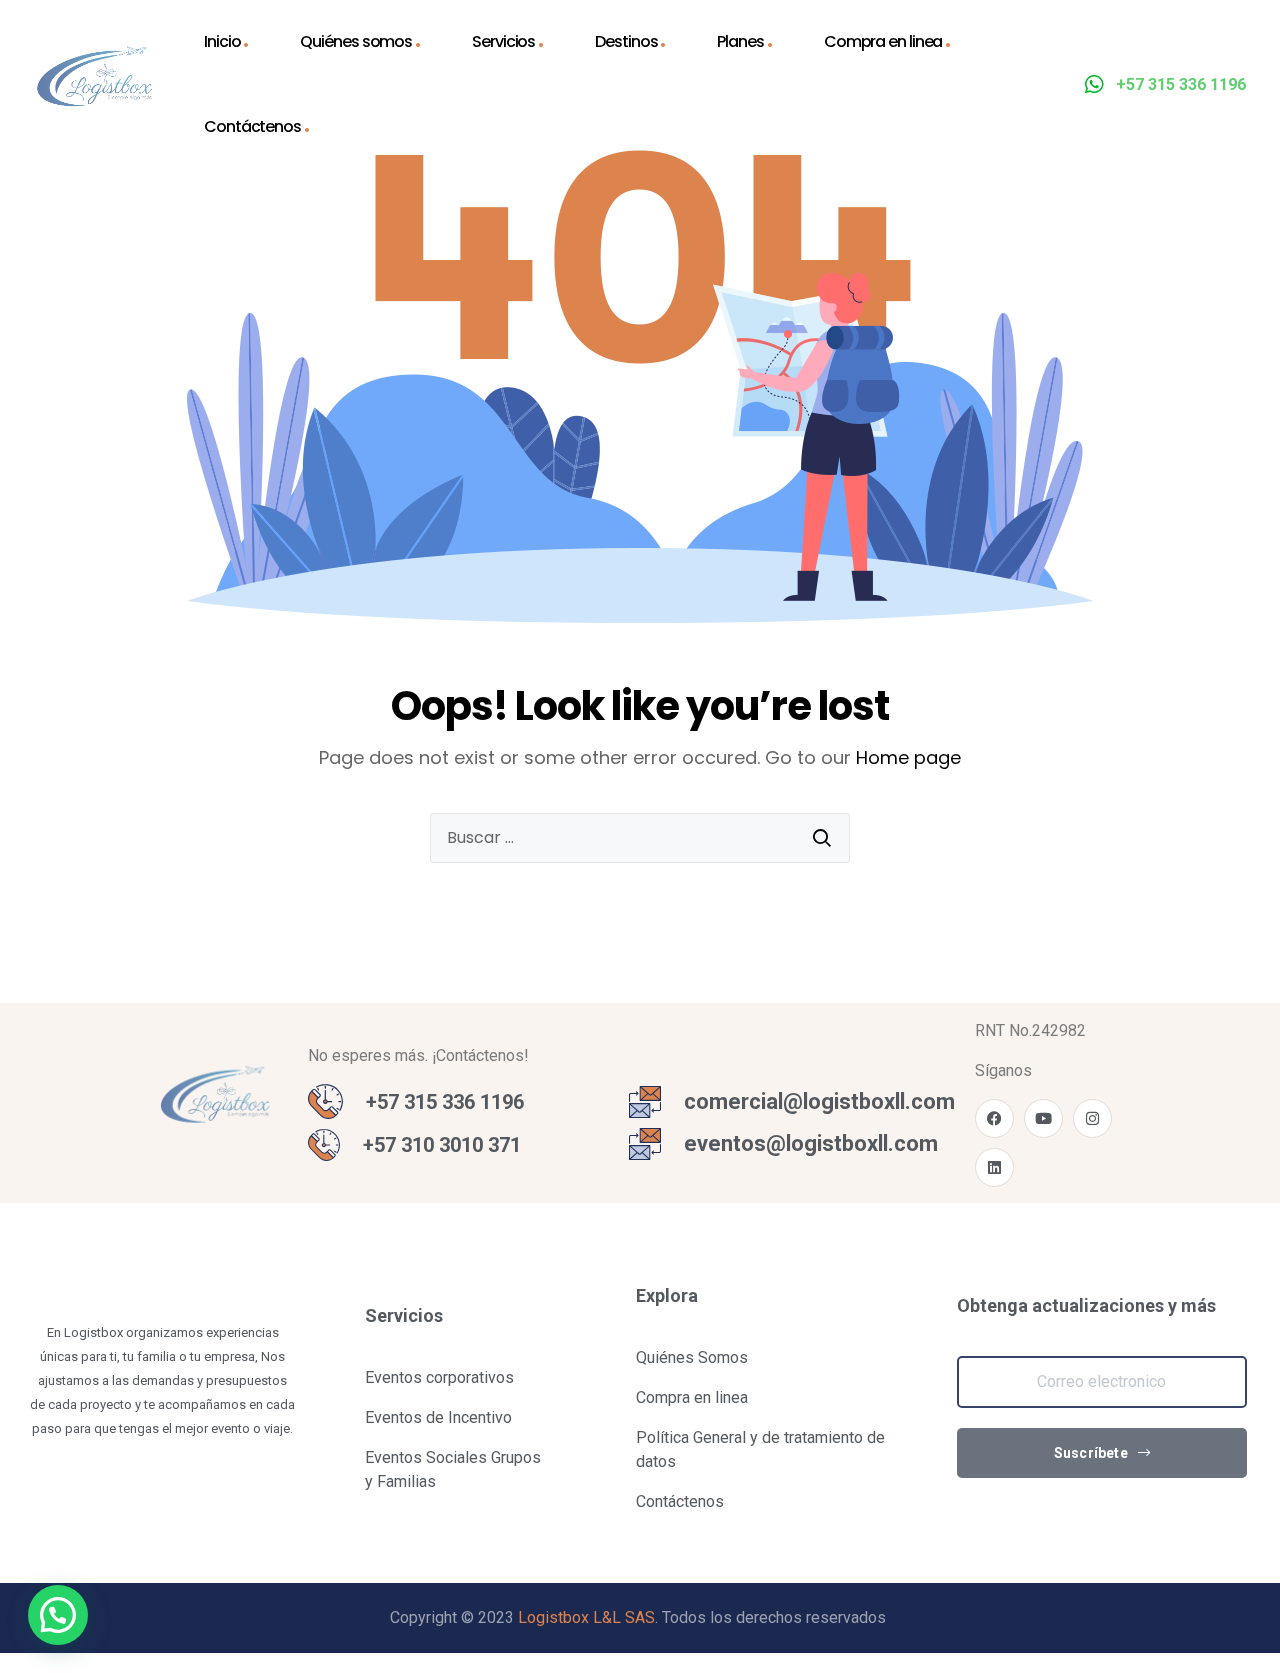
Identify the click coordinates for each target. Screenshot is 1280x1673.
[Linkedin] (994, 1167)
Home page (908, 757)
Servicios (503, 41)
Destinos (626, 41)
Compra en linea (883, 41)
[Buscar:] (640, 838)
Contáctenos (252, 126)
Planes (740, 41)
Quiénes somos (356, 41)
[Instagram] (1092, 1118)
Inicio (222, 41)
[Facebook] (994, 1118)
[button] (58, 1615)
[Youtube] (1043, 1118)
